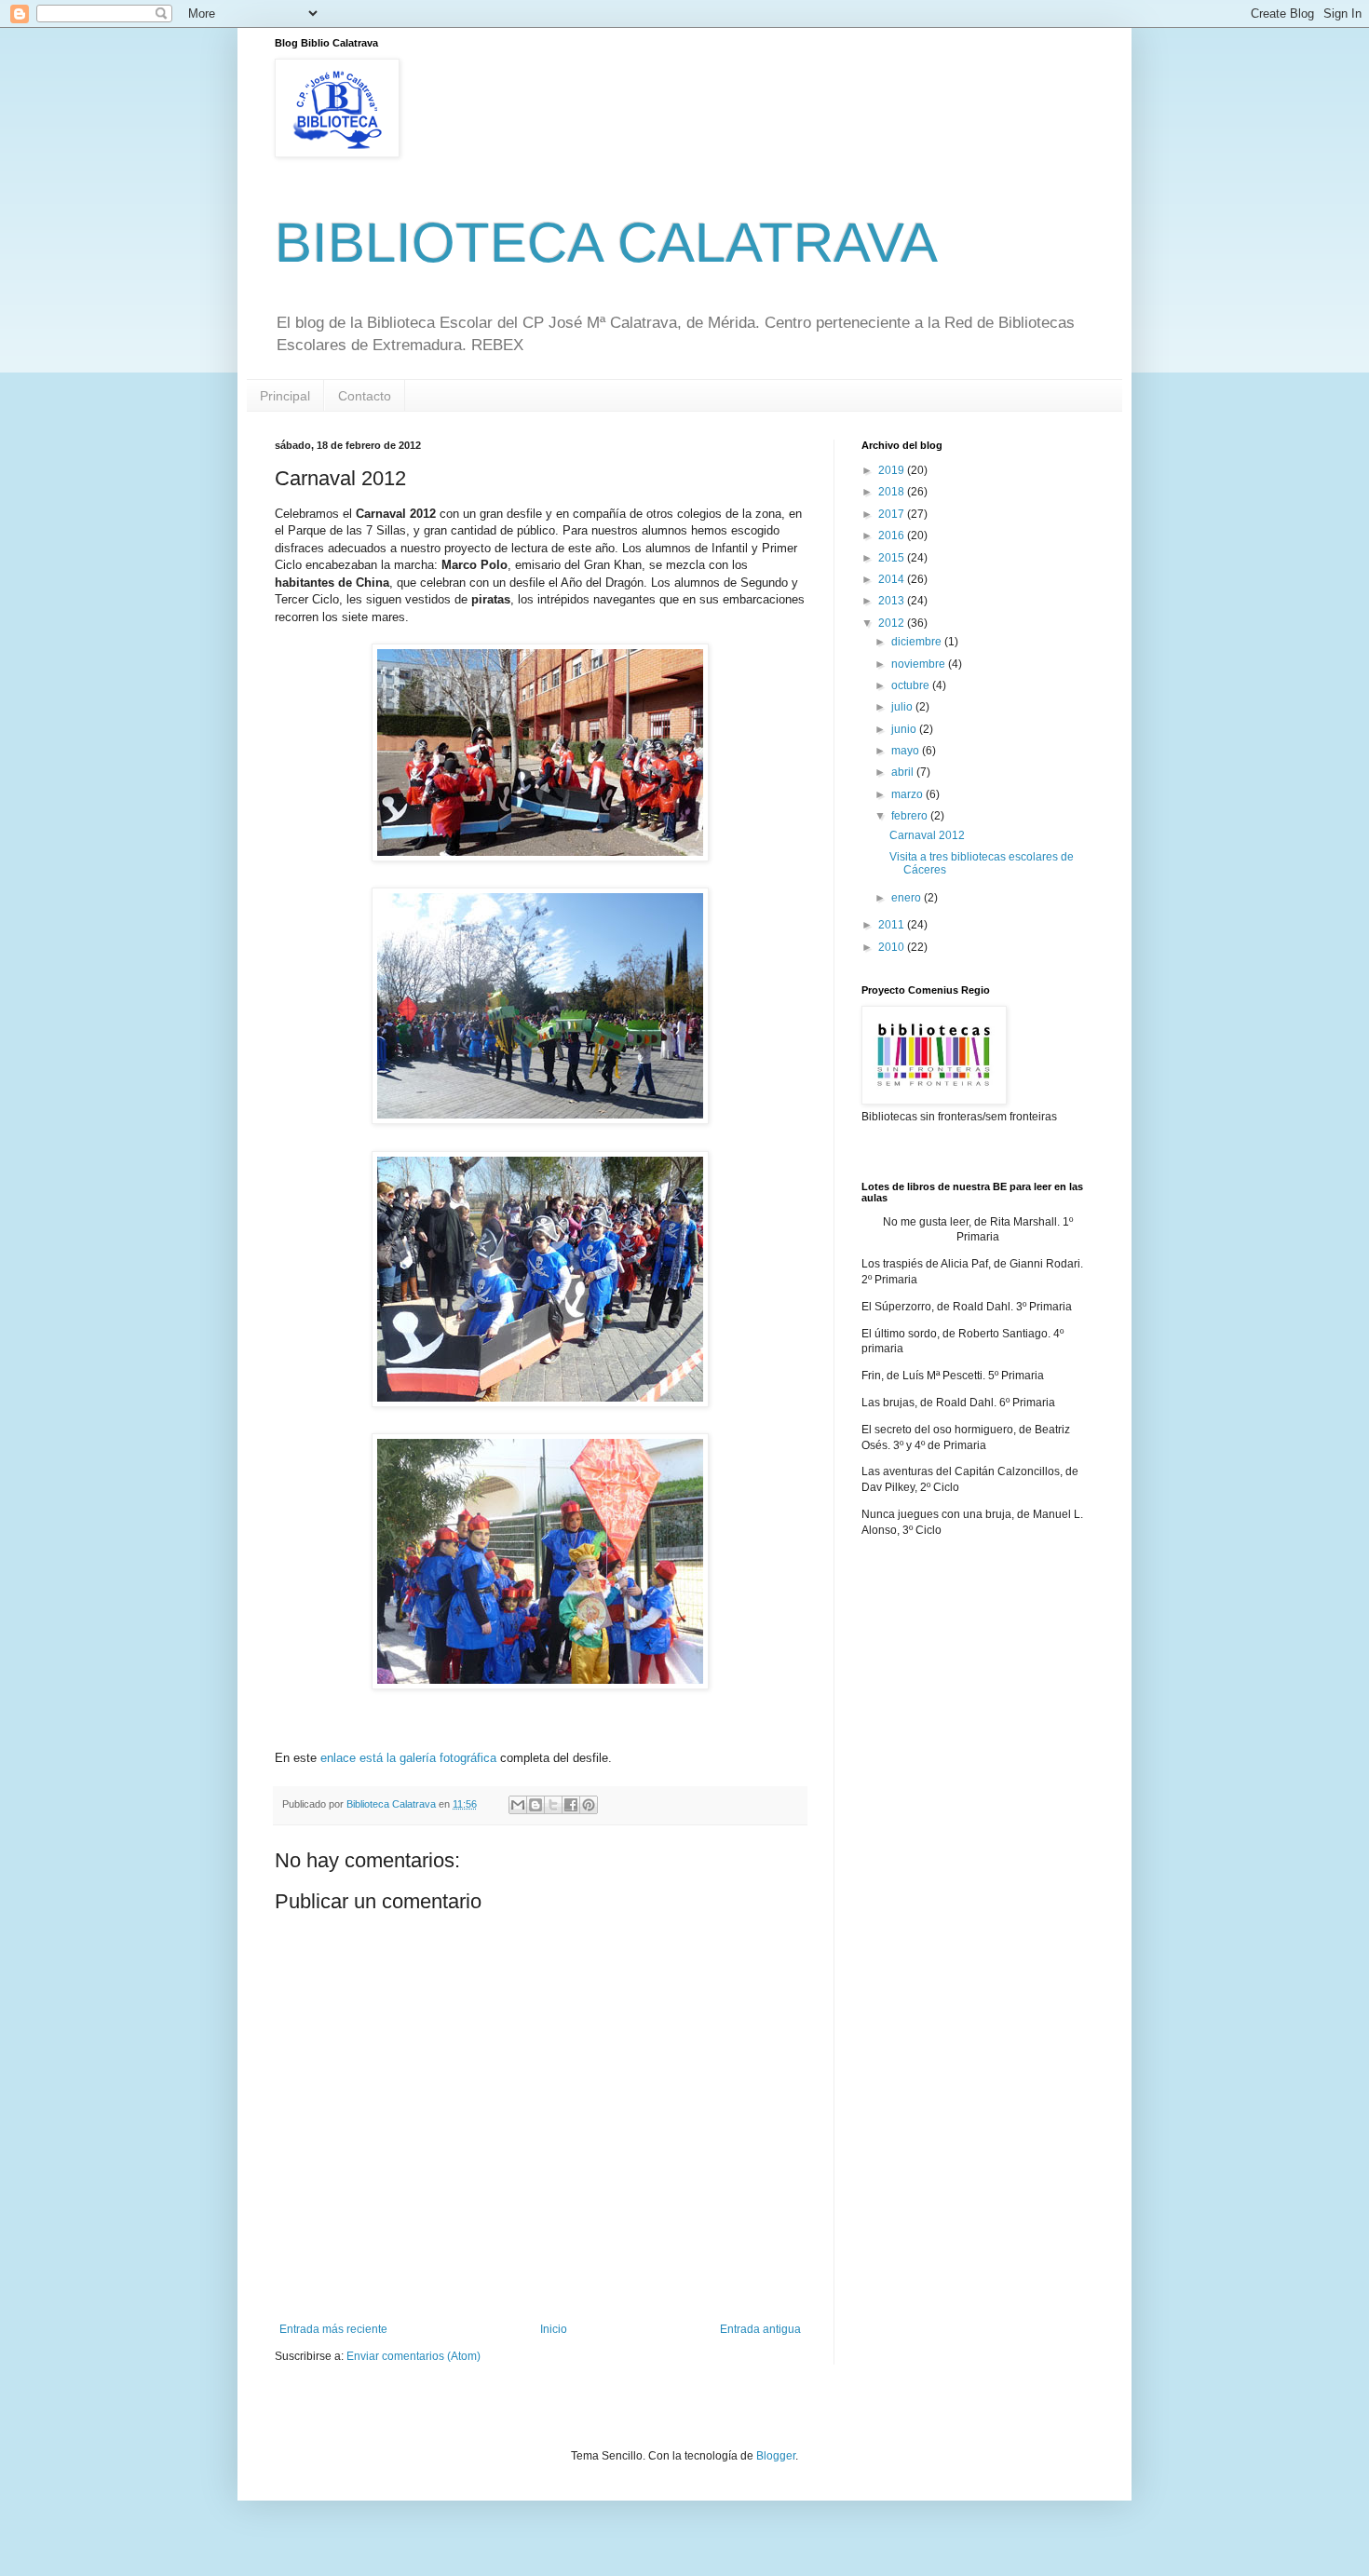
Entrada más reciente (333, 2329)
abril (904, 772)
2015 (893, 558)
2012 (893, 623)
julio (903, 707)
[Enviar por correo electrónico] (518, 1805)
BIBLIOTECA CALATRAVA (606, 243)
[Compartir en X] (553, 1805)
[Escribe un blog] (535, 1805)
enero (908, 898)
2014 (893, 579)
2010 (893, 947)
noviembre (920, 664)
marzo (908, 794)
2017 (893, 514)
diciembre (918, 642)
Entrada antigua (760, 2329)
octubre (912, 685)
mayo (907, 751)
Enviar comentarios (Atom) (413, 2356)
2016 (893, 536)
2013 (893, 601)
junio (905, 729)
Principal (285, 396)
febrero (911, 816)
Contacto (365, 396)
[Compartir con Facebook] (571, 1805)
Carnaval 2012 (927, 835)
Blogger (776, 2456)
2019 (893, 470)
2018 (893, 492)
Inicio (554, 2329)
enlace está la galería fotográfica (408, 1758)
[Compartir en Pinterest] (589, 1805)
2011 (893, 925)
